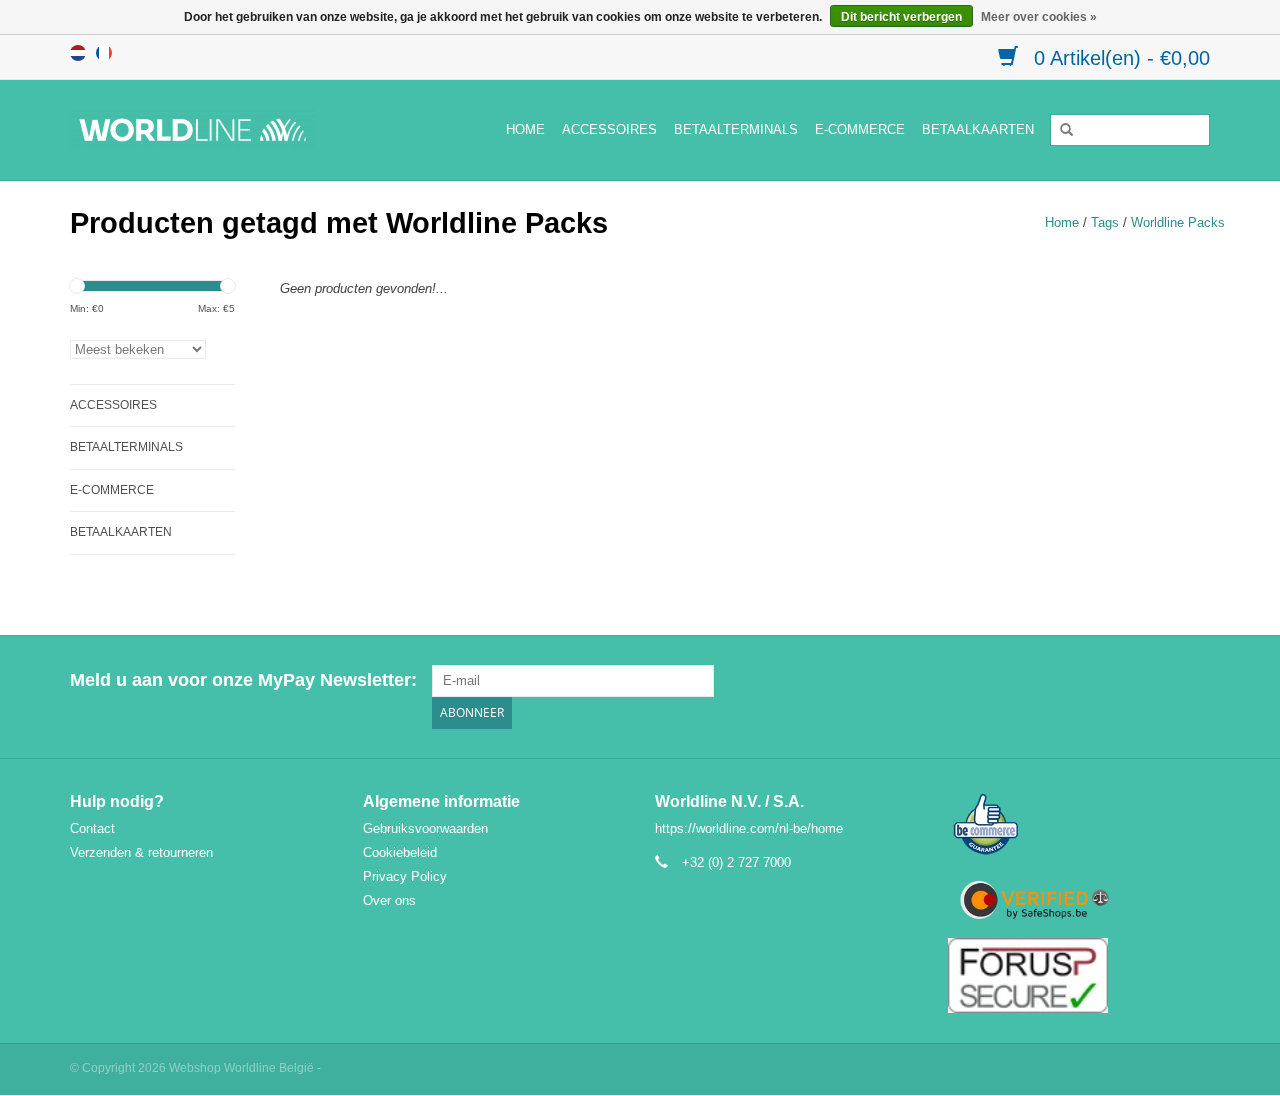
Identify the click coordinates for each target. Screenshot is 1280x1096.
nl (78, 53)
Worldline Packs (1178, 222)
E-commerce (860, 129)
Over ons (389, 900)
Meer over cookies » (1039, 17)
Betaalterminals (736, 129)
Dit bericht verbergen (901, 17)
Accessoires (609, 129)
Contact (92, 828)
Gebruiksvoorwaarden (425, 828)
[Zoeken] (1060, 130)
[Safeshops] (1079, 900)
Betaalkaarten (978, 129)
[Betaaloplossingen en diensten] (216, 130)
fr (104, 53)
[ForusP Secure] (1079, 975)
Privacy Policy (405, 876)
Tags (1105, 222)
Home (525, 129)
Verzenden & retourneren (141, 852)
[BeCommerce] (1079, 825)
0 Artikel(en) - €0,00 (1119, 58)
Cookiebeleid (400, 852)
